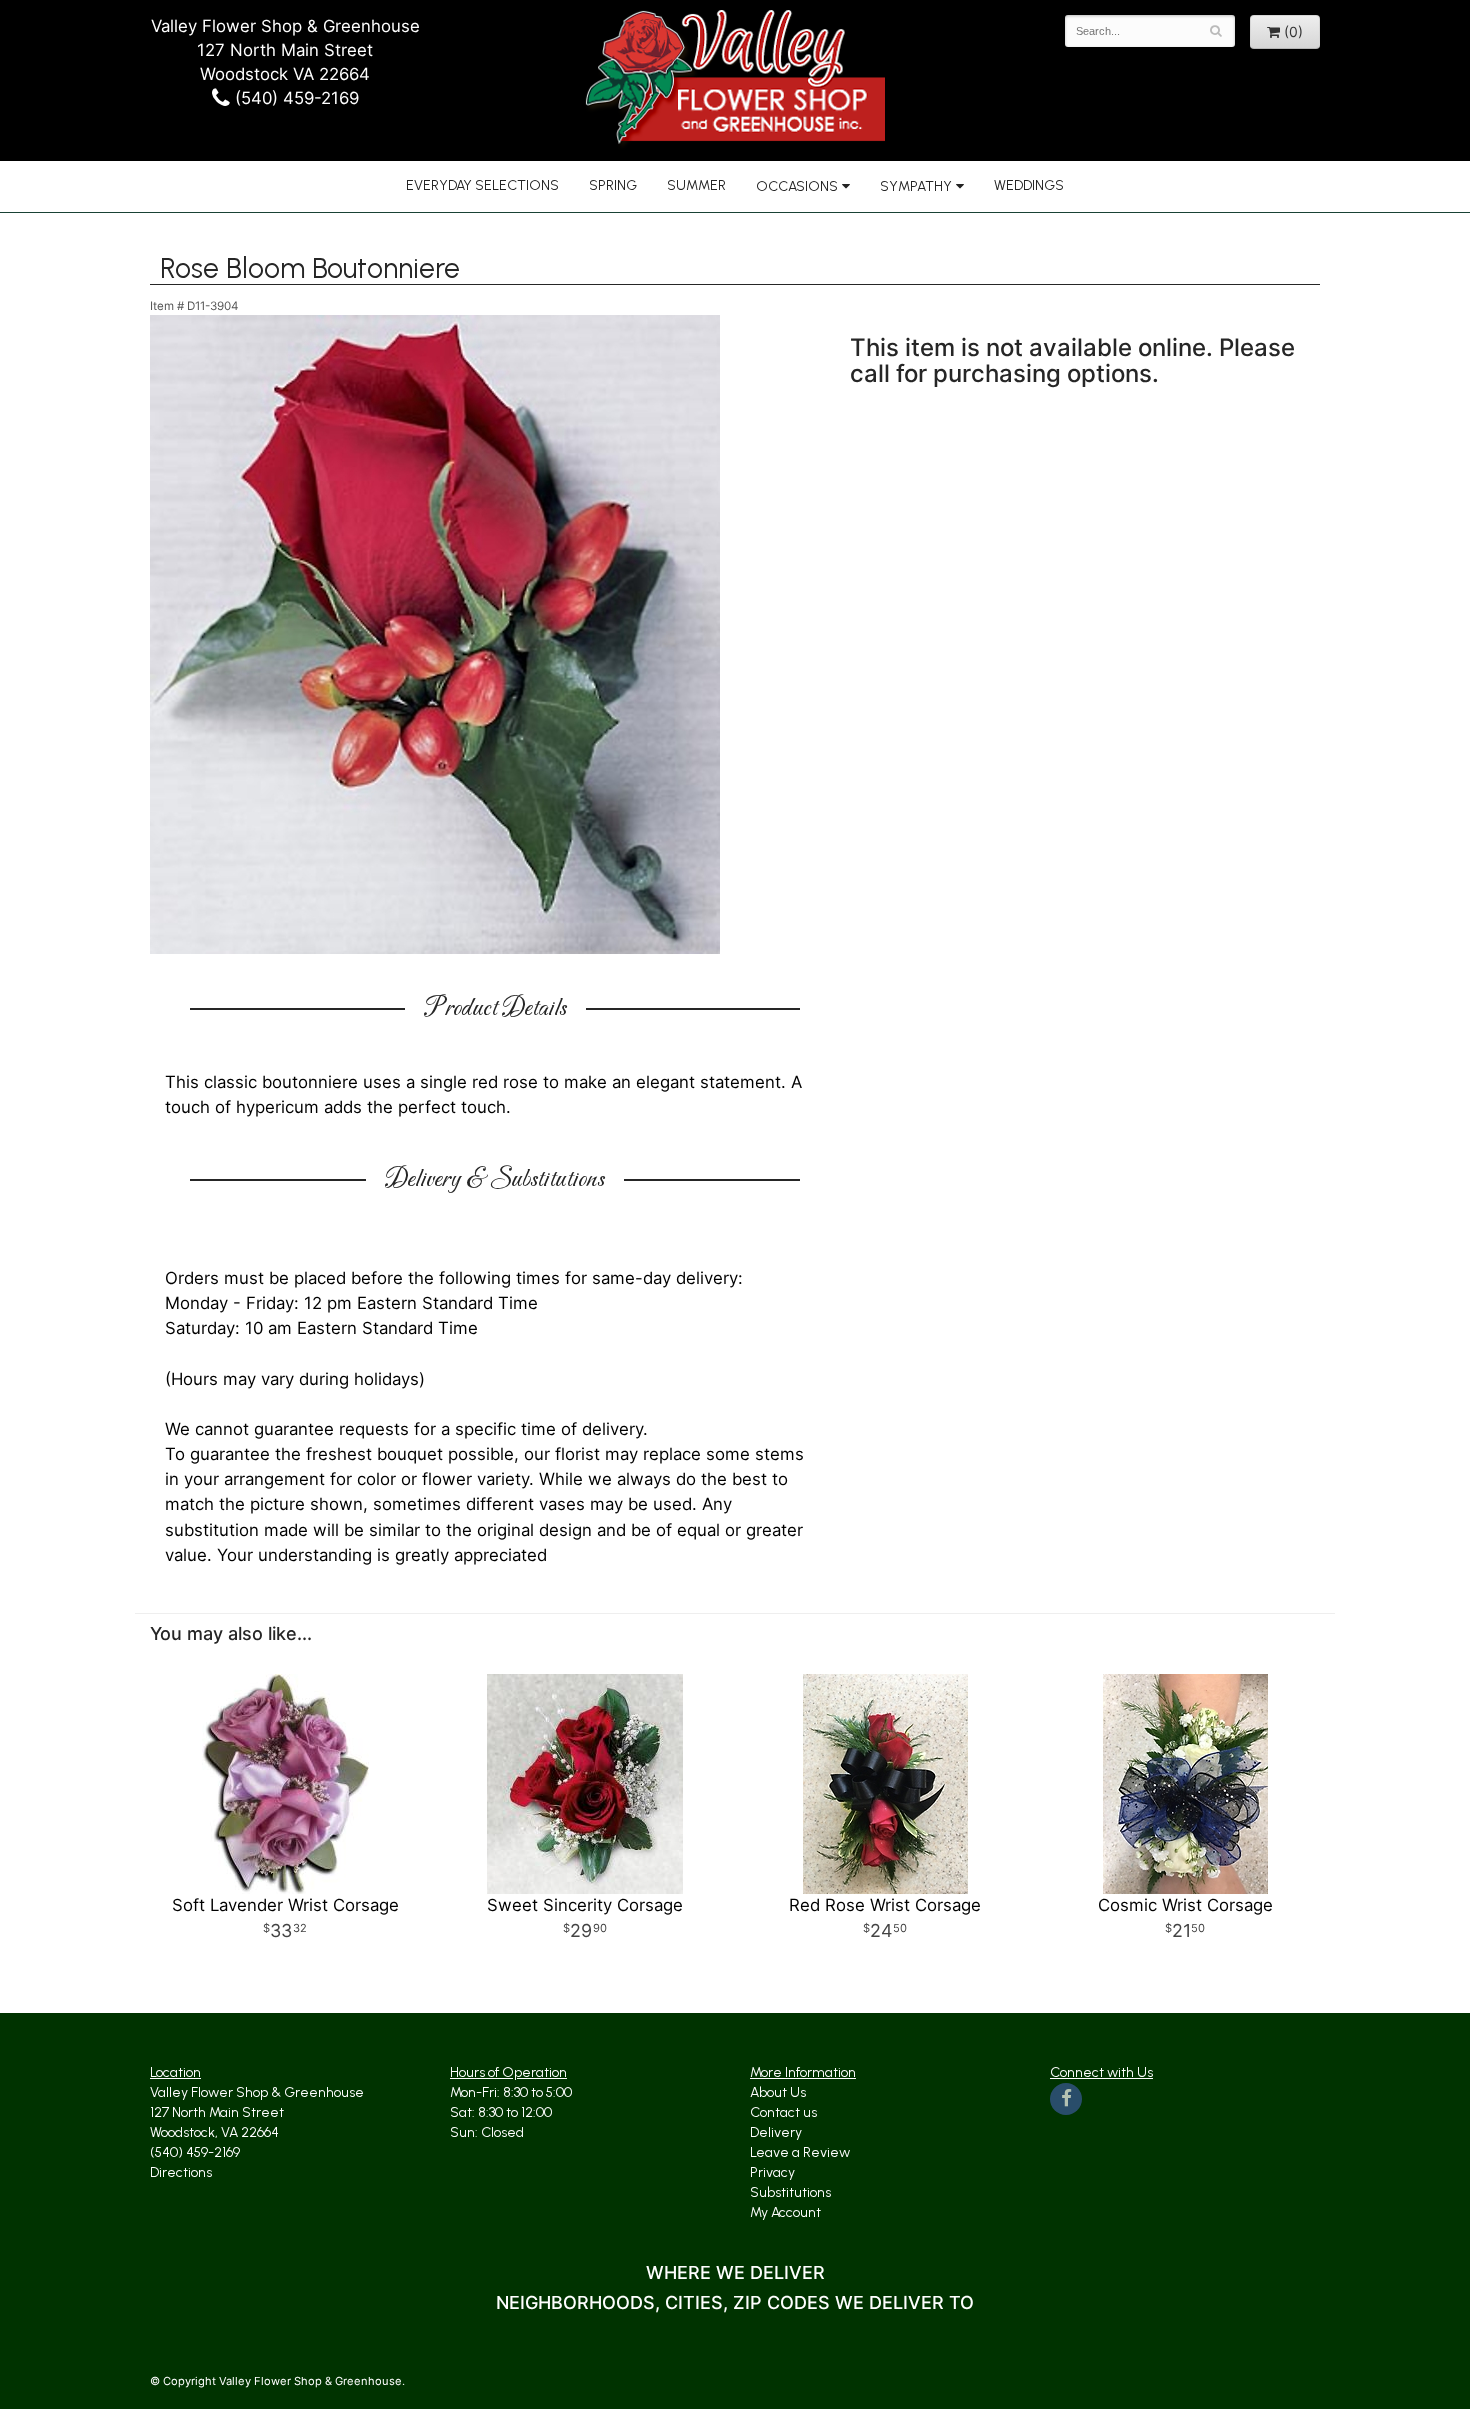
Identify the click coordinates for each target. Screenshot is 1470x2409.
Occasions (797, 186)
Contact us (783, 2112)
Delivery (776, 2132)
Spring (613, 185)
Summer (696, 185)
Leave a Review (800, 2152)
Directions (181, 2172)
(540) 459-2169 (294, 98)
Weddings (1029, 185)
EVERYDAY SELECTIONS (482, 185)
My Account (785, 2212)
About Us (778, 2092)
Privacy (772, 2172)
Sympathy (916, 186)
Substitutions (790, 2192)
